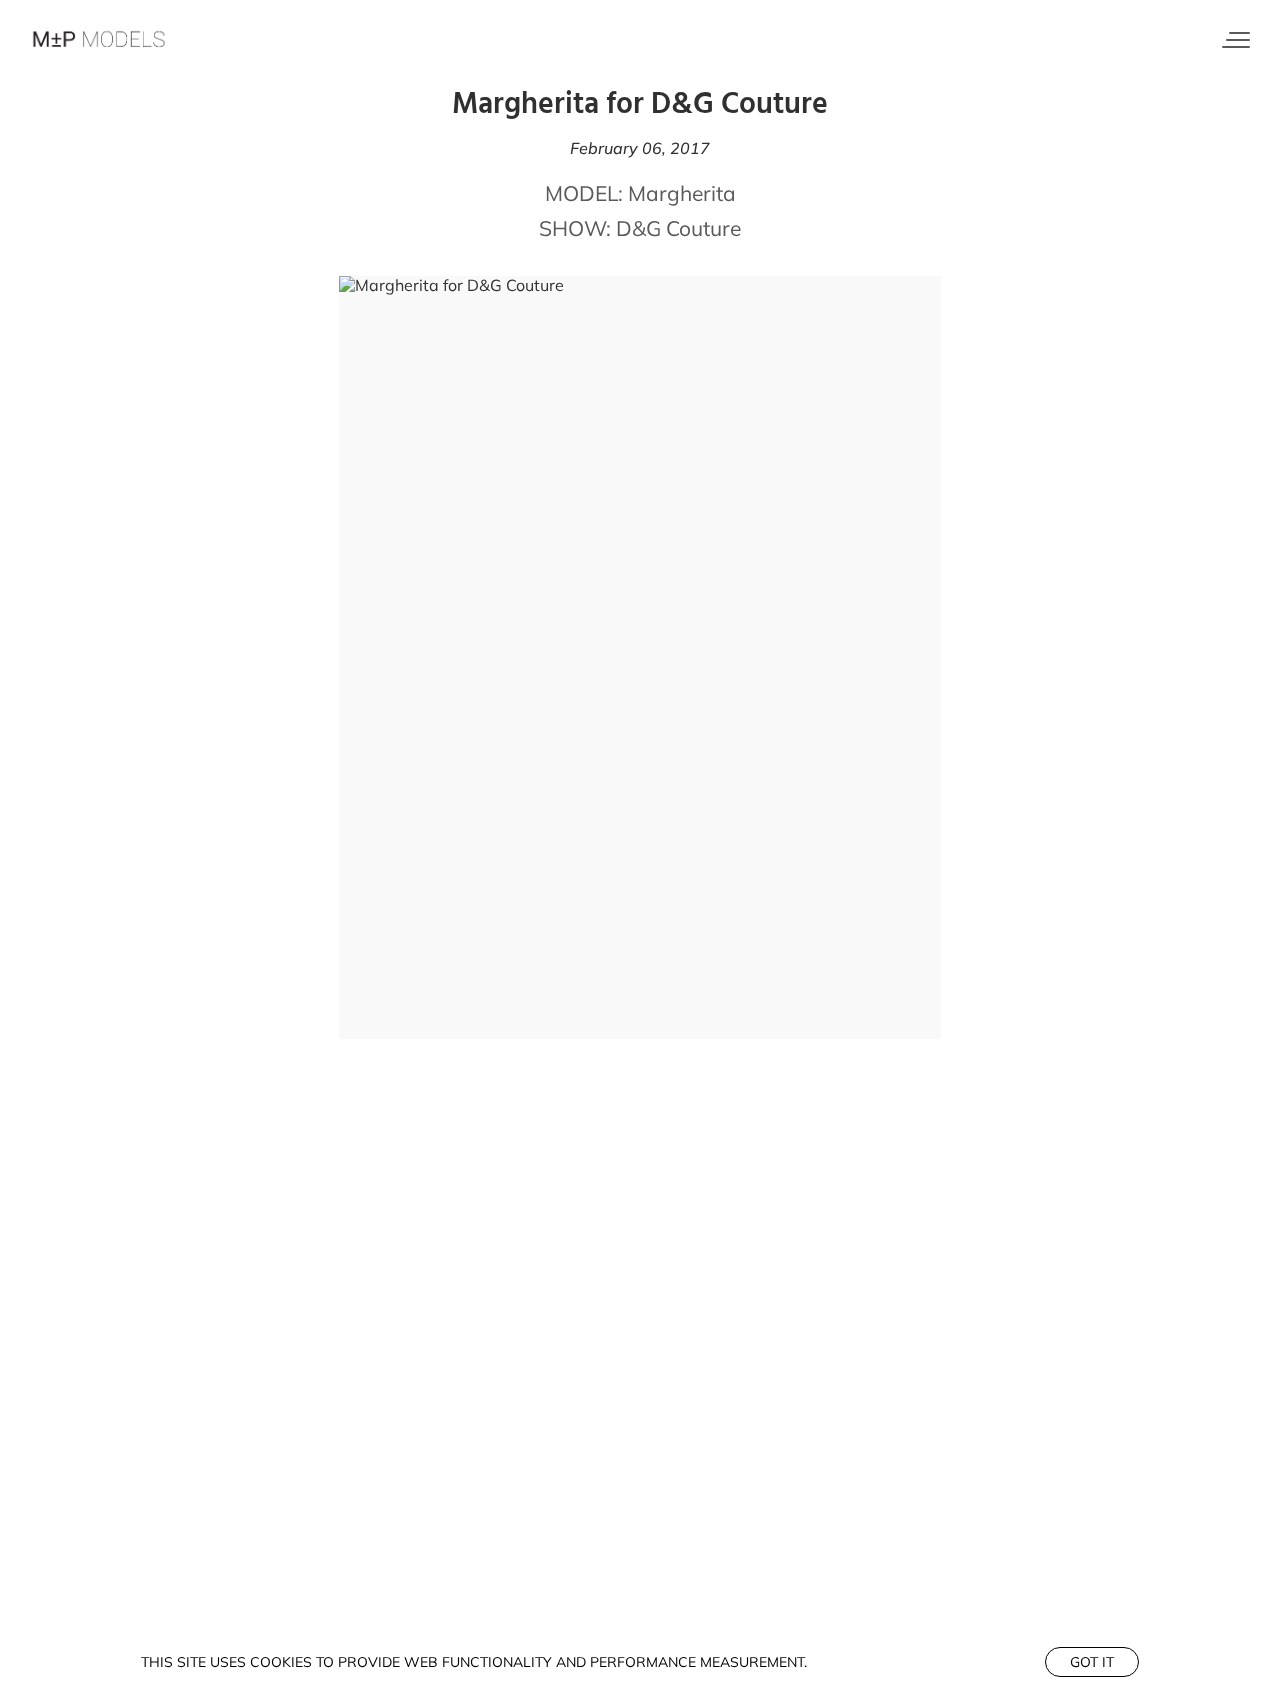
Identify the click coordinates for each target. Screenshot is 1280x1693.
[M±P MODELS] (100, 40)
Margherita (682, 193)
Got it (1092, 1662)
